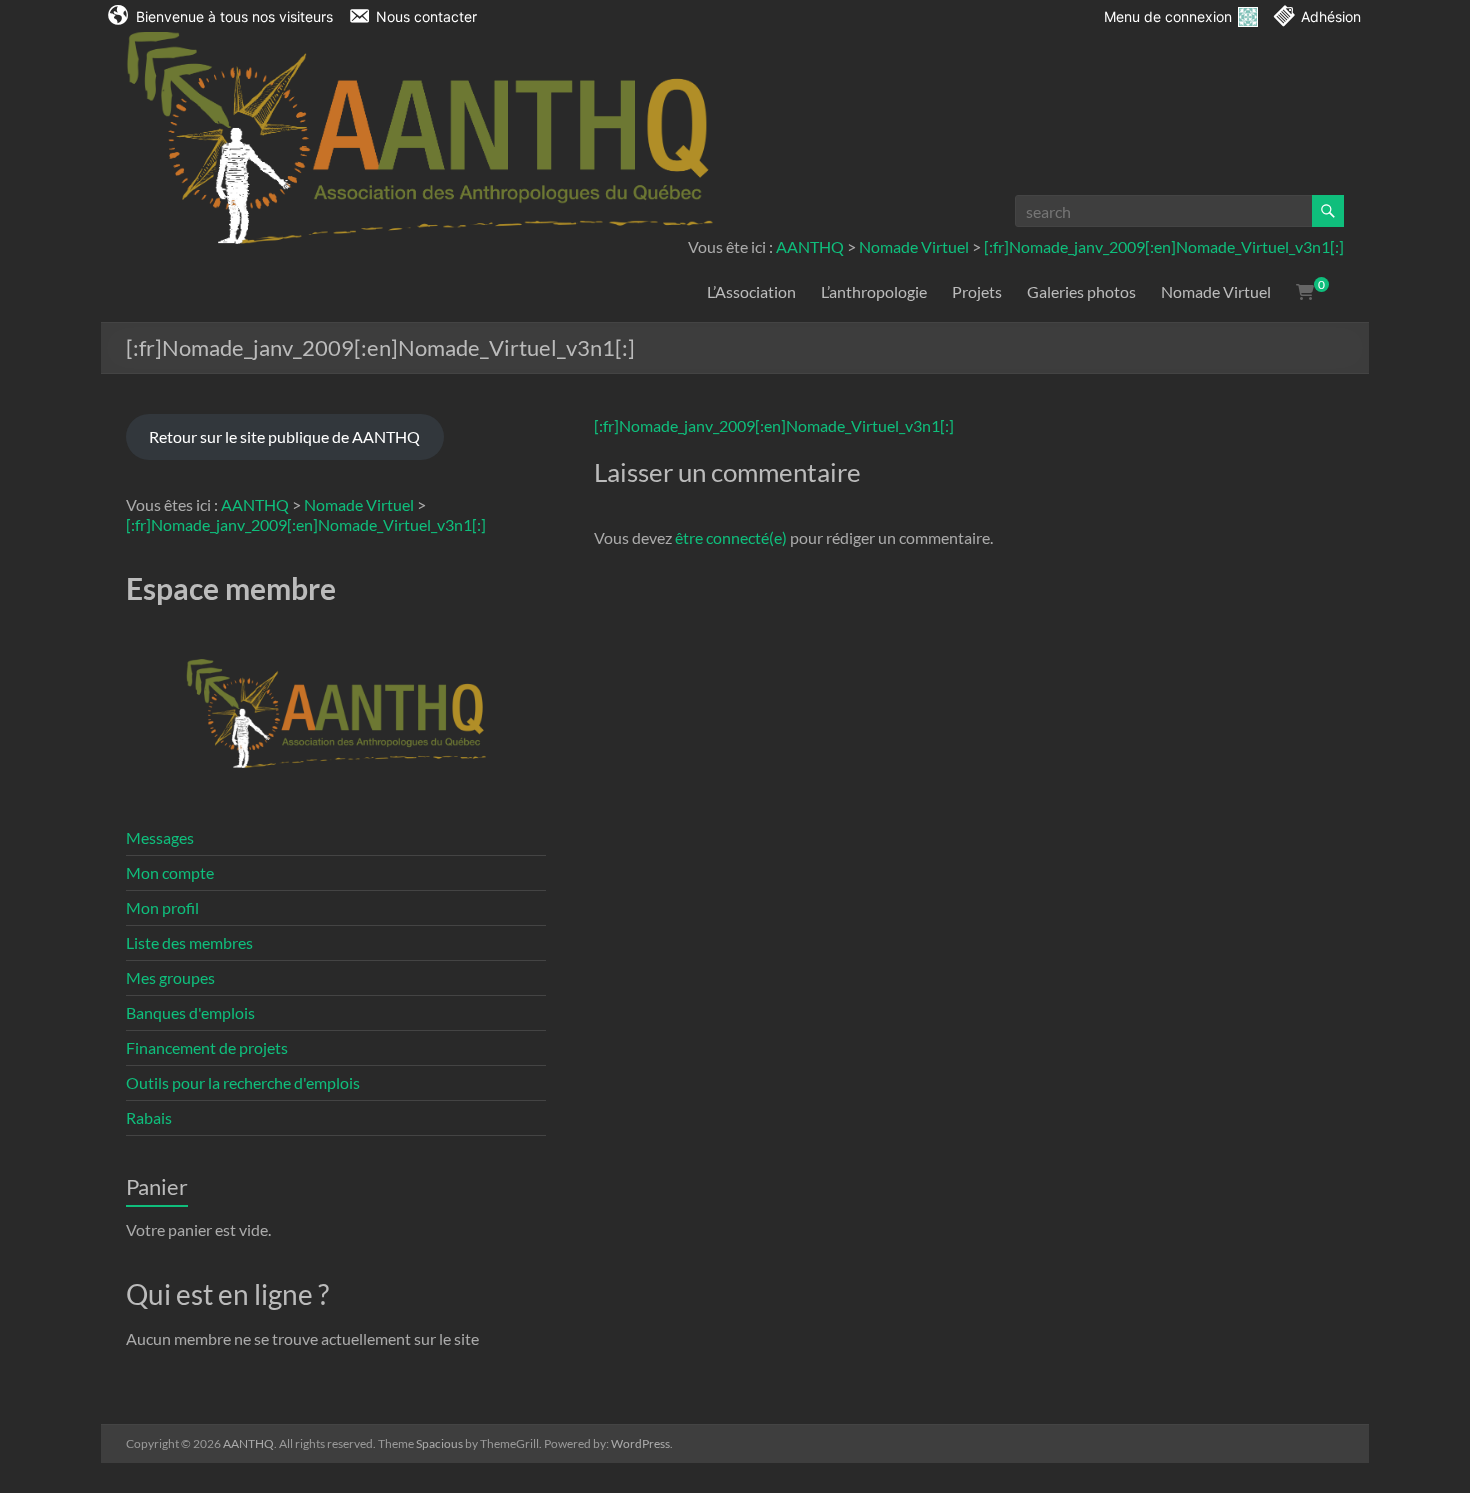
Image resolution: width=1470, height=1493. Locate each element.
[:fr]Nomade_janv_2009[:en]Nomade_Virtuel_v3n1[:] (1164, 246)
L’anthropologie (874, 291)
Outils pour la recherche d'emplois (243, 1082)
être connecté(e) (731, 537)
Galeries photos (1081, 291)
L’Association (751, 291)
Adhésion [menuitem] (1331, 16)
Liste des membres (189, 942)
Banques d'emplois (190, 1012)
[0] (1305, 292)
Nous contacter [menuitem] (426, 16)
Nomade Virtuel (914, 246)
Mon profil (162, 907)
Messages (160, 837)
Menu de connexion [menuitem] (1168, 16)
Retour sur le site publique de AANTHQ (284, 436)
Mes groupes (170, 977)
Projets (977, 291)
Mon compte (170, 872)
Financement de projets (207, 1047)
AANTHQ (810, 246)
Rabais (149, 1117)
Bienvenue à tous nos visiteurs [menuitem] (234, 16)
